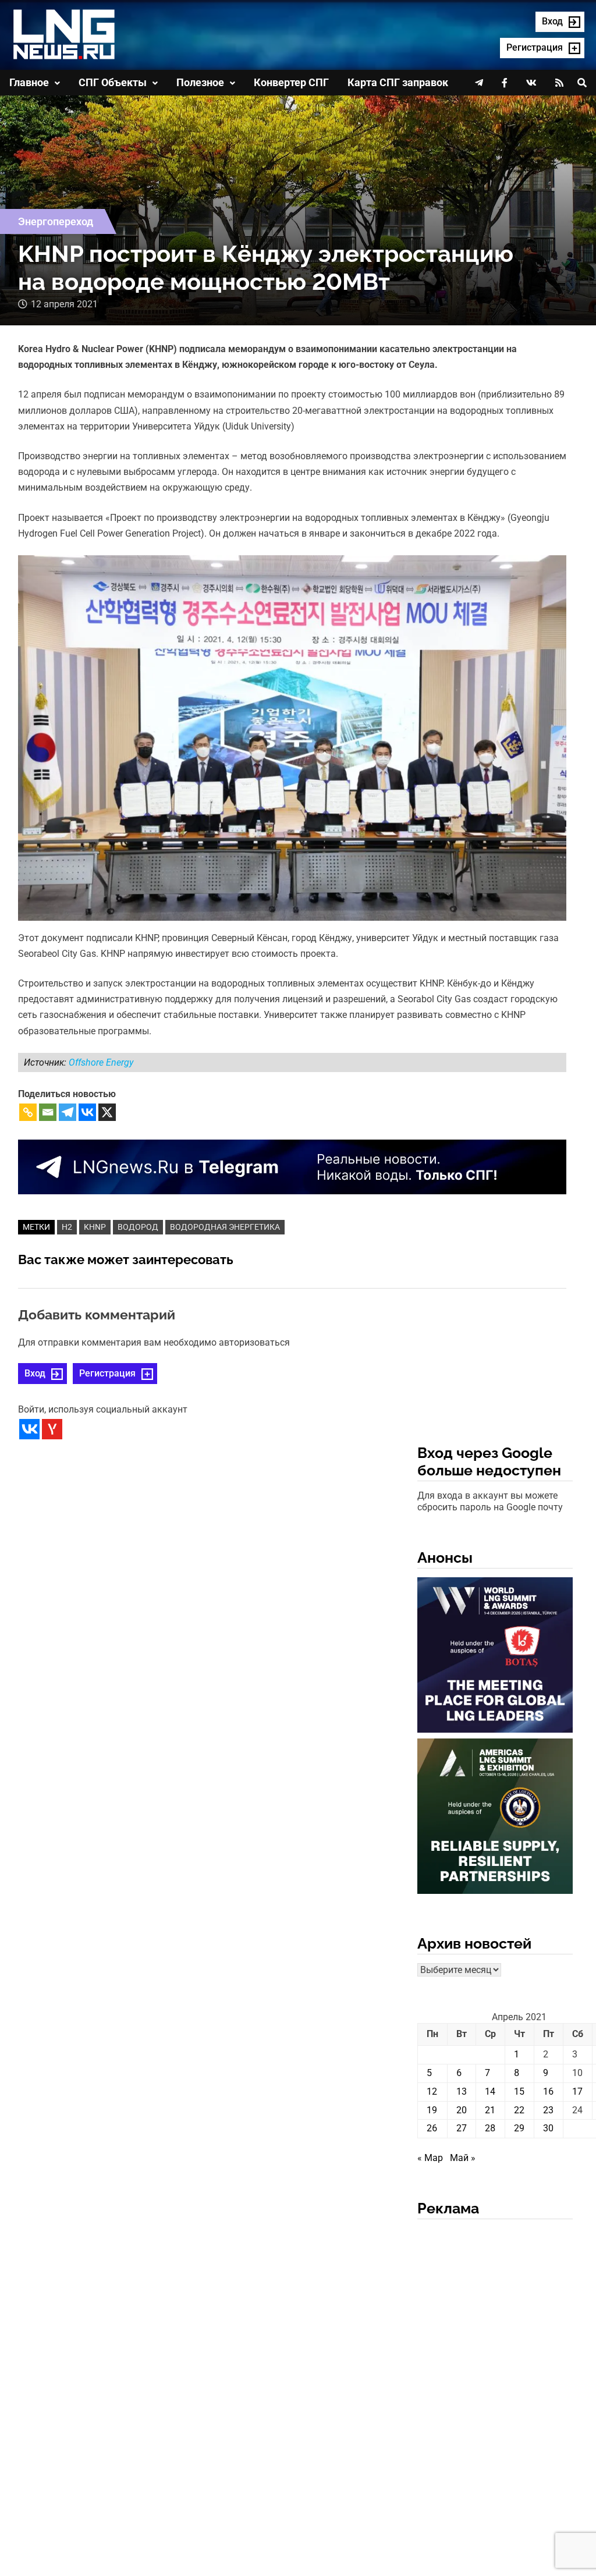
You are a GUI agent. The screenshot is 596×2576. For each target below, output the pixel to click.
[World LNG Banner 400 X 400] (495, 1657)
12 (432, 2091)
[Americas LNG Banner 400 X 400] (495, 1818)
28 (490, 2128)
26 (432, 2128)
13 (462, 2091)
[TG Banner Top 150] (292, 1166)
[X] (107, 1112)
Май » (463, 2158)
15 (519, 2091)
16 (548, 2091)
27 (462, 2128)
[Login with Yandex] (52, 1429)
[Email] (48, 1112)
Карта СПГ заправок (398, 82)
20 (462, 2110)
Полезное (200, 82)
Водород (138, 1227)
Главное (29, 82)
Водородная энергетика (225, 1227)
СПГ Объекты (113, 82)
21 (490, 2110)
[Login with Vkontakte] (29, 1429)
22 (519, 2110)
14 (490, 2091)
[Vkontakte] (87, 1112)
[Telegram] (68, 1112)
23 (548, 2110)
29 (519, 2128)
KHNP (95, 1227)
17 (577, 2091)
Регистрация (107, 1373)
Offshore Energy (101, 1062)
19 (432, 2110)
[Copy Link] (28, 1112)
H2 (67, 1227)
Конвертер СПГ (291, 82)
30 (548, 2128)
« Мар (430, 2158)
